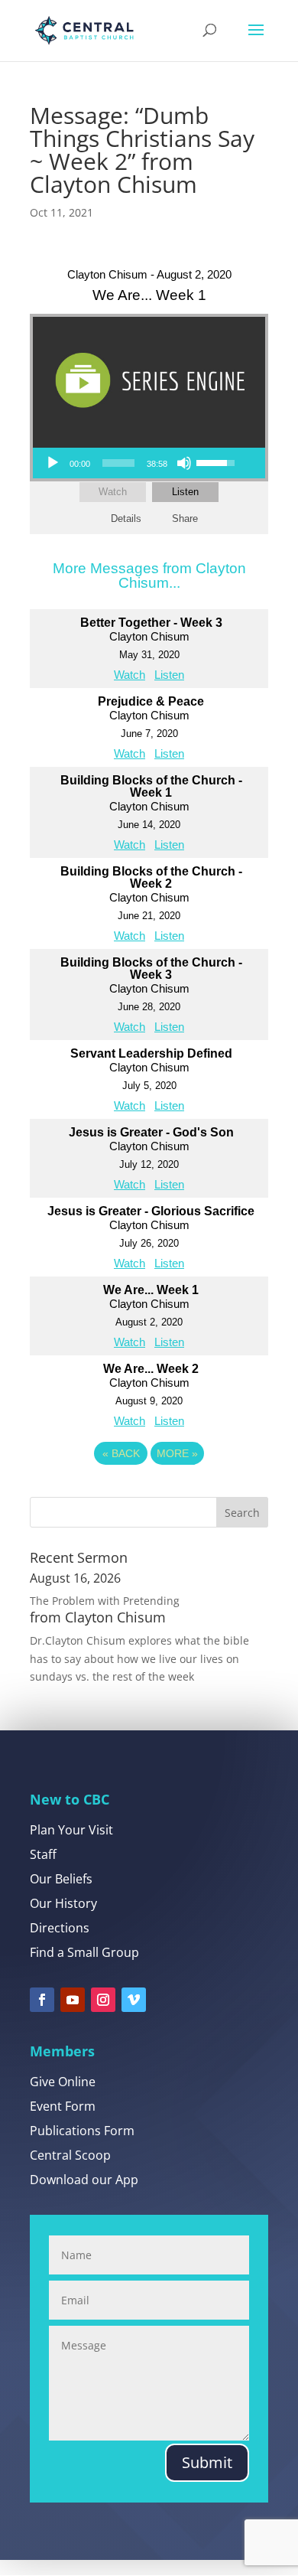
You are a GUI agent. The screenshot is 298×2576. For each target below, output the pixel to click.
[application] (140, 463)
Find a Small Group (84, 1952)
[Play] (53, 463)
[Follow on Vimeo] (134, 2000)
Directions (60, 1928)
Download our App (84, 2180)
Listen (185, 492)
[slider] (118, 463)
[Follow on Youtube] (73, 2000)
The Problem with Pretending (105, 1601)
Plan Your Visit (71, 1830)
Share (185, 518)
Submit (207, 2462)
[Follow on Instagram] (103, 2000)
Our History (63, 1903)
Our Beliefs (61, 1879)
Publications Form (82, 2131)
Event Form (63, 2106)
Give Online (63, 2082)
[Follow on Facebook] (42, 2000)
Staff (43, 1854)
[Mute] (184, 463)
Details (126, 518)
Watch (113, 492)
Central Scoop (70, 2155)
